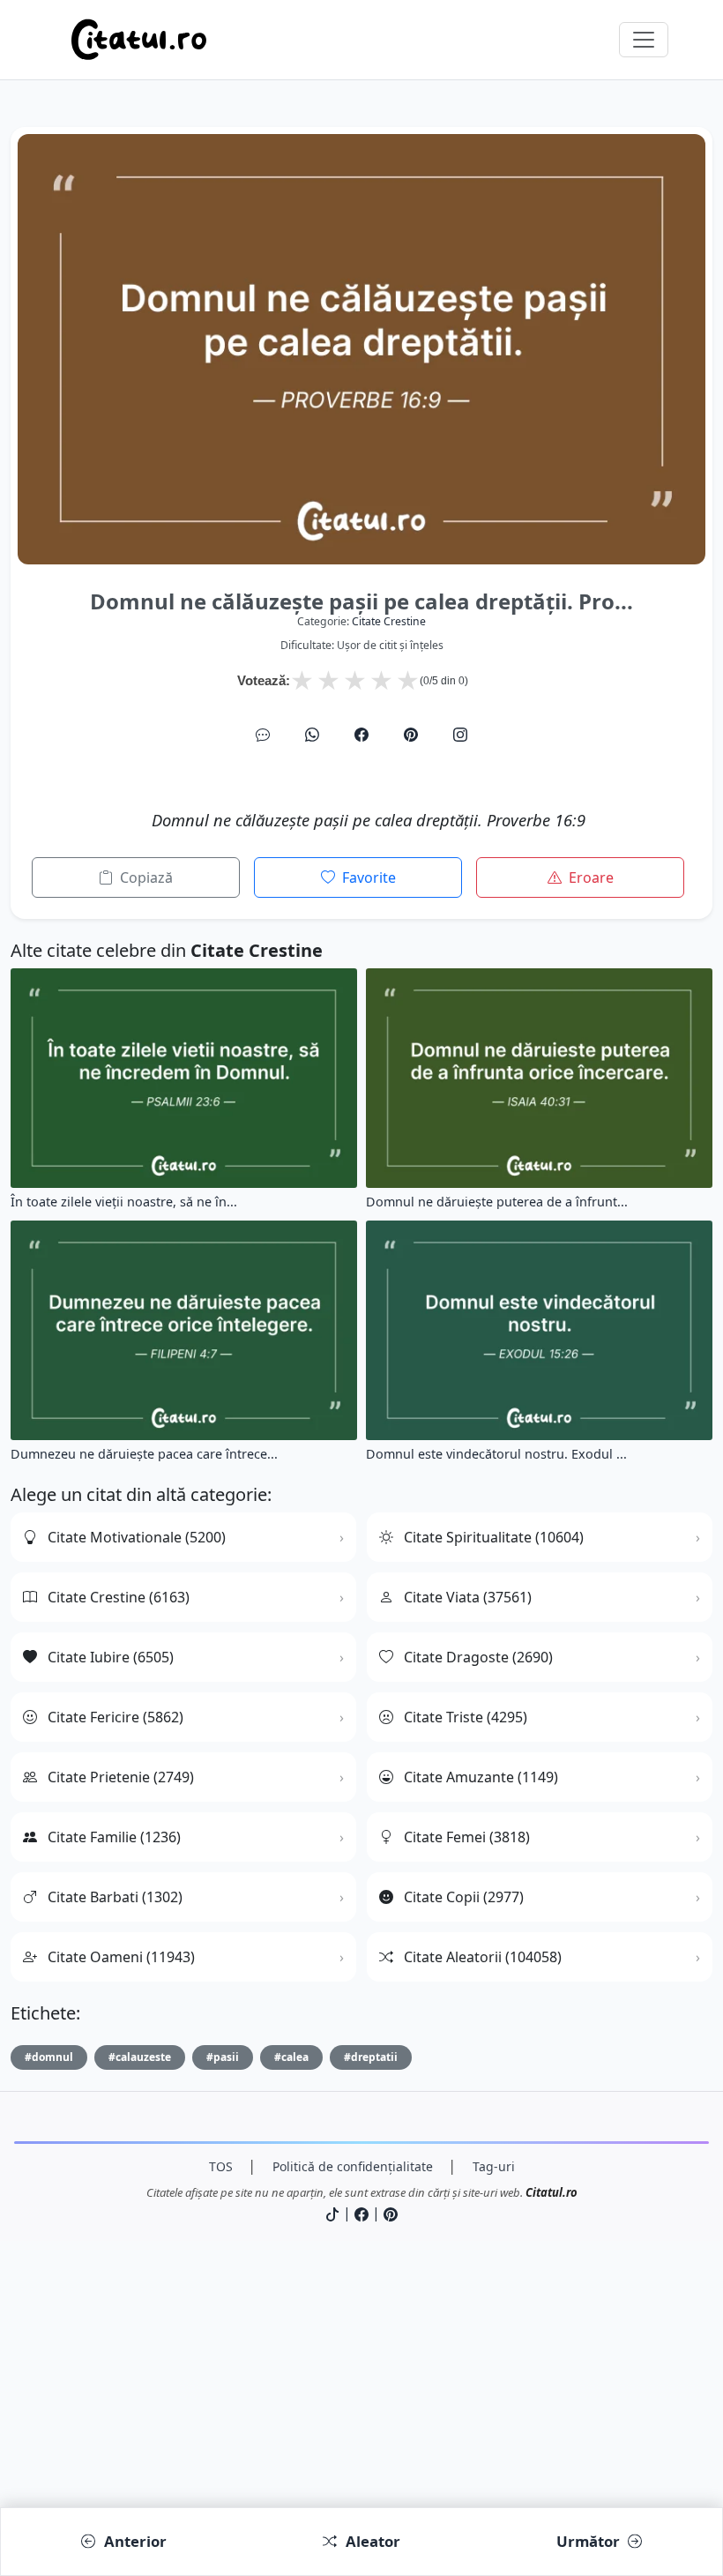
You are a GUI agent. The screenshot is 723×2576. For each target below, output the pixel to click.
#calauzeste (140, 2057)
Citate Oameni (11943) (121, 1957)
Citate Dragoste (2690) (478, 1657)
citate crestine (389, 621)
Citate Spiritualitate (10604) (494, 1537)
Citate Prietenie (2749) (121, 1777)
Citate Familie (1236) (114, 1837)
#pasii (223, 2057)
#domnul (49, 2057)
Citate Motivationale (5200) (137, 1537)
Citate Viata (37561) (468, 1597)
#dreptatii (371, 2057)
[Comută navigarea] (644, 40)
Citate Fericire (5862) (116, 1717)
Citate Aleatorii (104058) (483, 1957)
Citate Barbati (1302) (115, 1897)
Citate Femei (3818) (467, 1837)
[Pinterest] (411, 735)
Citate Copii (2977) (464, 1897)
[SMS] (263, 735)
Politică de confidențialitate (353, 2166)
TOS (221, 2166)
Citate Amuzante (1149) (481, 1777)
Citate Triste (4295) (466, 1717)
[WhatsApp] (312, 735)
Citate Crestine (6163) (119, 1597)
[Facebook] (361, 735)
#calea (291, 2057)
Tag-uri (494, 2166)
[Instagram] (460, 735)
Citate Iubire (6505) (111, 1657)
